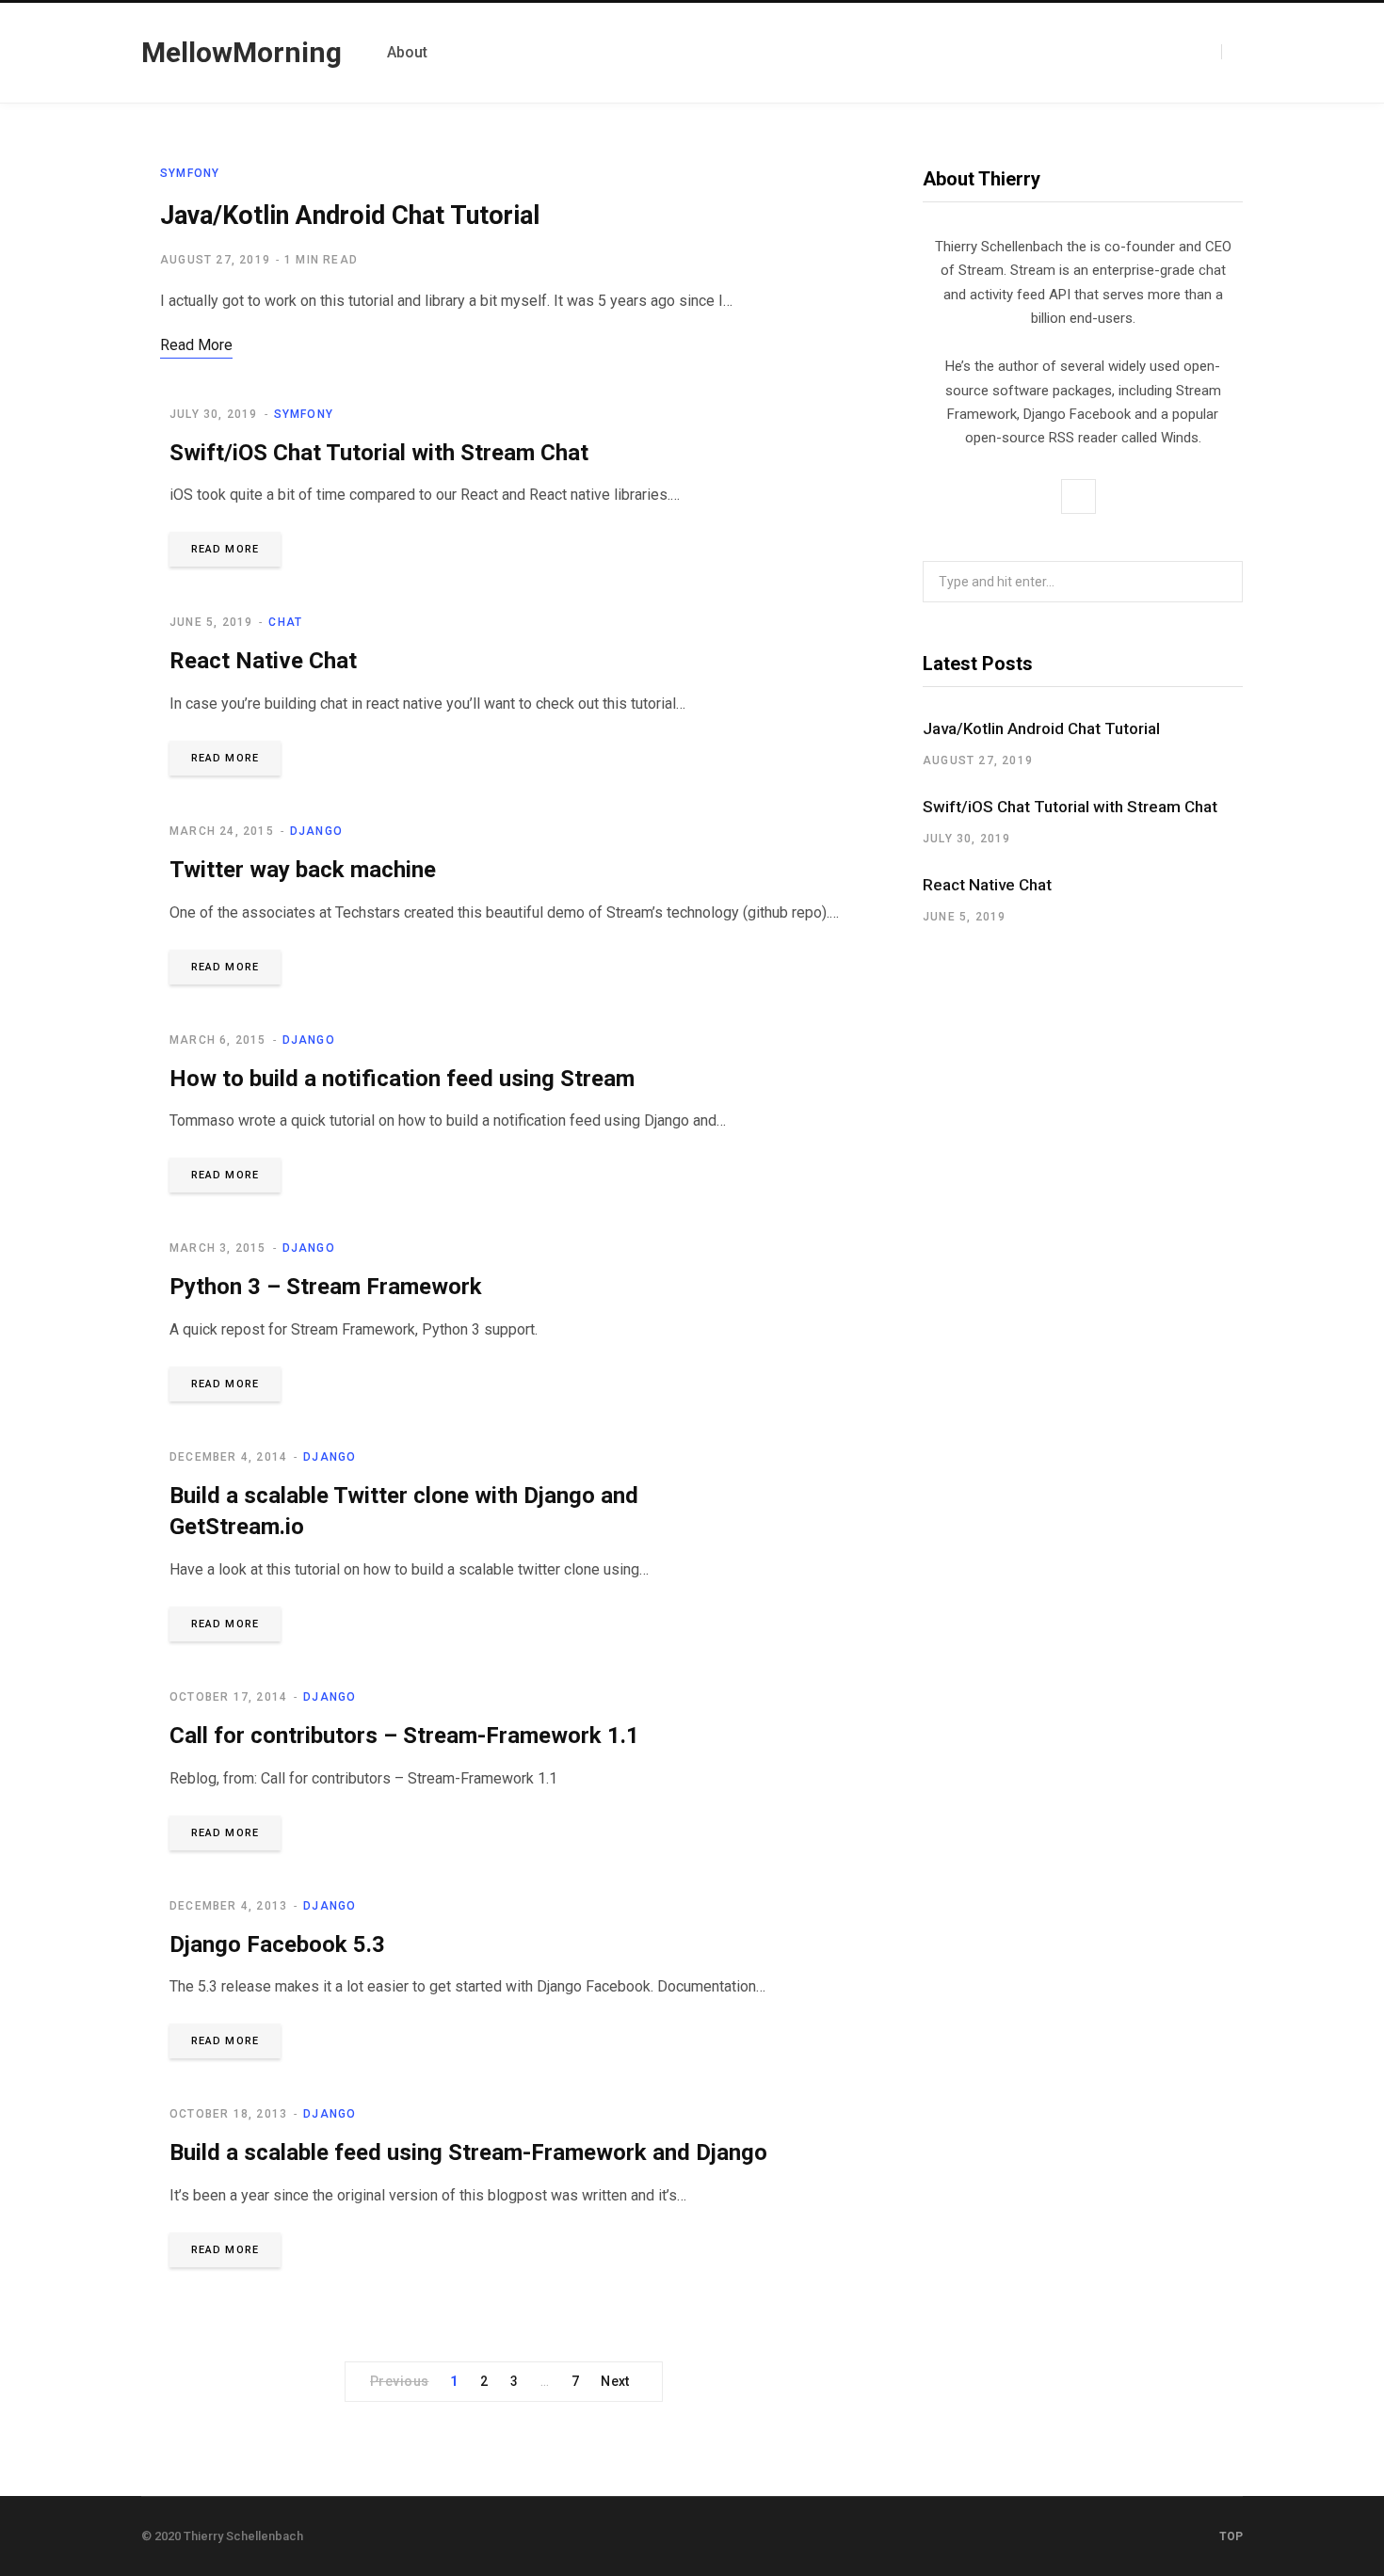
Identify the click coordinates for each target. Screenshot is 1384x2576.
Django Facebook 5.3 (277, 1944)
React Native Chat (263, 661)
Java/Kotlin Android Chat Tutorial (350, 216)
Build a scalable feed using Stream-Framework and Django (468, 2152)
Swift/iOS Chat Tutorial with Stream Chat (379, 453)
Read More (225, 549)
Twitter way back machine (303, 870)
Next (615, 2381)
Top (1230, 2536)
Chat (285, 622)
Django (316, 831)
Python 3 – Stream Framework (326, 1287)
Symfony (190, 173)
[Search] (1232, 52)
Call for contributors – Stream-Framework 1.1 (404, 1736)
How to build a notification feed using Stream (402, 1079)
